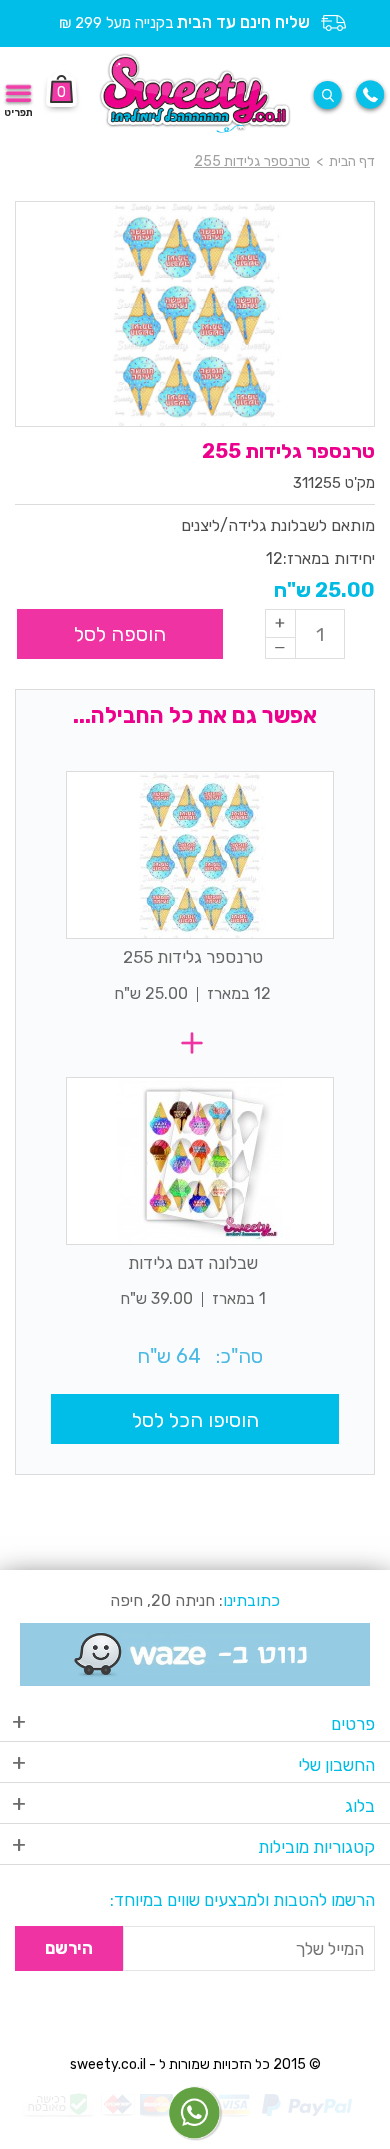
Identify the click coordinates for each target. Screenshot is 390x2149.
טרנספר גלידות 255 (193, 957)
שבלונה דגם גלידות (193, 1263)
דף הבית (352, 161)
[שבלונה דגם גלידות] (200, 1161)
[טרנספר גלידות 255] (200, 855)
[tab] (195, 1727)
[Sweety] (195, 92)
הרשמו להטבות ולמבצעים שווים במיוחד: (242, 1900)
